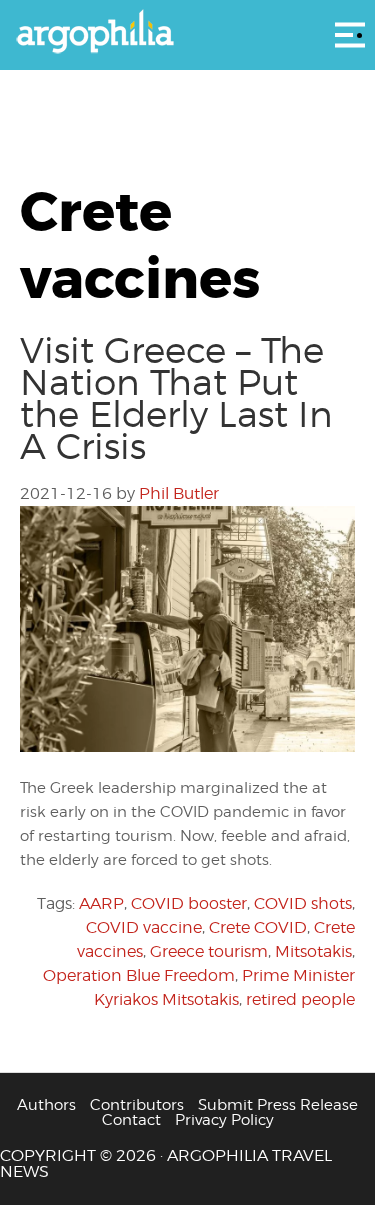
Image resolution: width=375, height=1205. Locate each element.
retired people (300, 999)
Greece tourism (209, 951)
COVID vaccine (144, 927)
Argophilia (187, 33)
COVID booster (189, 903)
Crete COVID (258, 927)
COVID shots (303, 903)
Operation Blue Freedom (139, 975)
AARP (101, 903)
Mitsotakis (313, 951)
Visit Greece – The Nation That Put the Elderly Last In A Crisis (176, 398)
